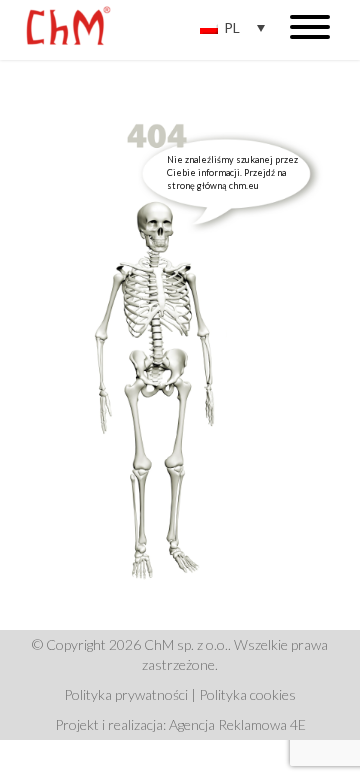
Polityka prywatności (126, 694)
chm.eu (244, 185)
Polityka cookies (247, 694)
